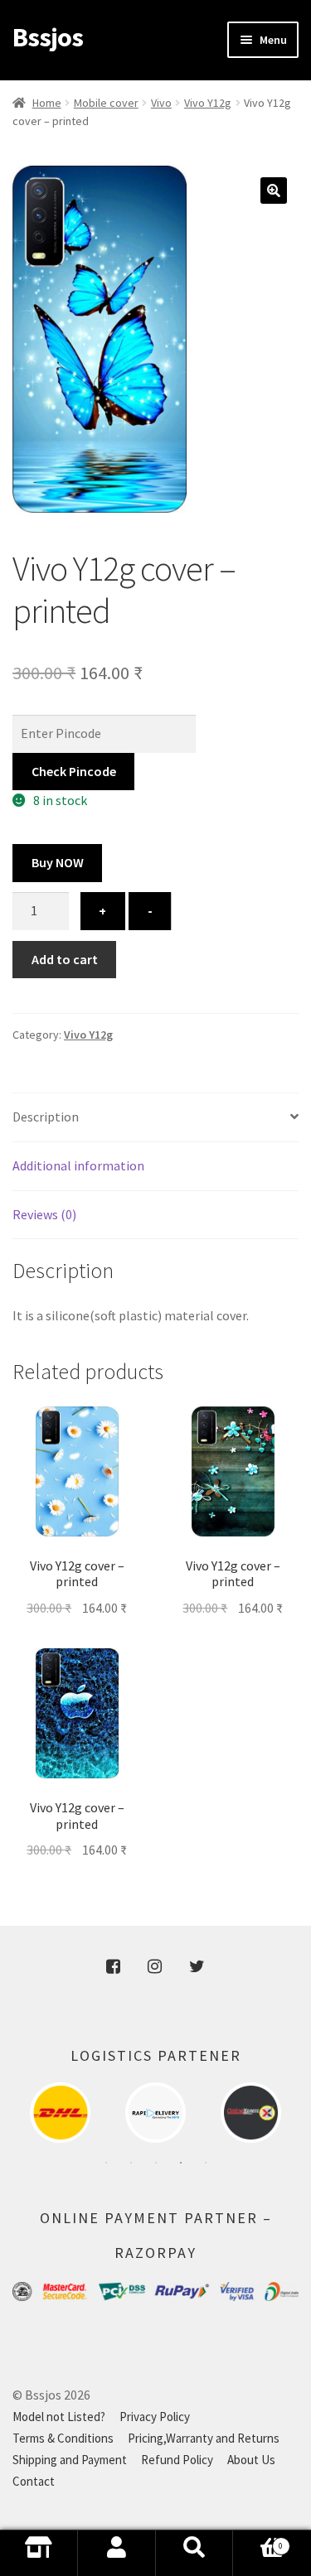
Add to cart (65, 959)
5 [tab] (206, 2163)
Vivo (161, 103)
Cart (258, 2558)
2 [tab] (131, 2163)
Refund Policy (177, 2460)
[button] (274, 191)
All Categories (39, 2553)
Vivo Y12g (208, 103)
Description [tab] (46, 1117)
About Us (251, 2460)
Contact (34, 2481)
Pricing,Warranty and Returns (204, 2438)
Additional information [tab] (78, 1165)
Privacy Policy (155, 2417)
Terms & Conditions (63, 2438)
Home (47, 103)
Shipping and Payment (70, 2460)
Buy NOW (58, 862)
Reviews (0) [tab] (44, 1214)
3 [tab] (156, 2163)
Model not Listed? (59, 2417)
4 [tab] (181, 2163)
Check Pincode (74, 771)
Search (195, 2553)
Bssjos (48, 37)
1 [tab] (106, 2163)
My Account (117, 2553)
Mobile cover (106, 103)
